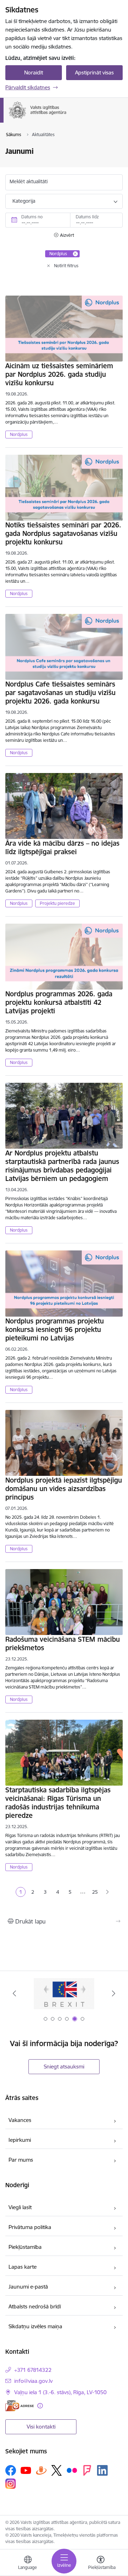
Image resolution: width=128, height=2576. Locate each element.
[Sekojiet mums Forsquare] (87, 2470)
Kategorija (24, 201)
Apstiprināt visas (94, 72)
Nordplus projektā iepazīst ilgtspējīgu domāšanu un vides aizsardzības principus (64, 1489)
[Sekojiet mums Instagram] (11, 2484)
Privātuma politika (30, 2227)
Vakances (20, 2120)
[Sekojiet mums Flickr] (72, 2470)
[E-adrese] (20, 2406)
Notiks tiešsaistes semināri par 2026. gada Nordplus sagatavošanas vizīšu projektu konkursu (63, 533)
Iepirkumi (20, 2140)
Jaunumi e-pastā (28, 2287)
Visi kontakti (41, 2427)
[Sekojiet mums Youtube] (26, 2470)
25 (95, 1892)
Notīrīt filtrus (66, 266)
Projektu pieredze (57, 903)
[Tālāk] (114, 1993)
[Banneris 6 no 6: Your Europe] (64, 1993)
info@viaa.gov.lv (33, 2381)
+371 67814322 (33, 2370)
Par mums (21, 2160)
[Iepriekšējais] (14, 1993)
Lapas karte (23, 2267)
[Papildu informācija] (40, 2406)
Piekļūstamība (25, 2247)
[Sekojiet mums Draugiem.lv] (41, 2470)
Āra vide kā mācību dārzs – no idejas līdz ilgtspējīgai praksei (62, 847)
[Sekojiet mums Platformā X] (57, 2470)
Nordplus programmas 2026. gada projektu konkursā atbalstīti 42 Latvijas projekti (59, 1002)
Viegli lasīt (20, 2207)
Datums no (32, 217)
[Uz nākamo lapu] (108, 1892)
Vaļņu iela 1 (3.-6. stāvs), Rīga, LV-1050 (60, 2392)
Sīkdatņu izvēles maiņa (35, 2326)
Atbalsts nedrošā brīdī (35, 2306)
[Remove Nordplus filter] (75, 254)
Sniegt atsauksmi (64, 2067)
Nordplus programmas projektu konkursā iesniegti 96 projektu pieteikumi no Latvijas (55, 1329)
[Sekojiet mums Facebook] (11, 2470)
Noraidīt (34, 72)
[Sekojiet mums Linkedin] (102, 2470)
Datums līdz (87, 217)
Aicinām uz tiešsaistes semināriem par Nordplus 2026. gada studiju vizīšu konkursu (59, 374)
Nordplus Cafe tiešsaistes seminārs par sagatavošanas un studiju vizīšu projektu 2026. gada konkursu (60, 693)
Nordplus (19, 434)
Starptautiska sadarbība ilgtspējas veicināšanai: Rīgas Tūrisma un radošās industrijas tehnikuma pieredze (58, 1803)
